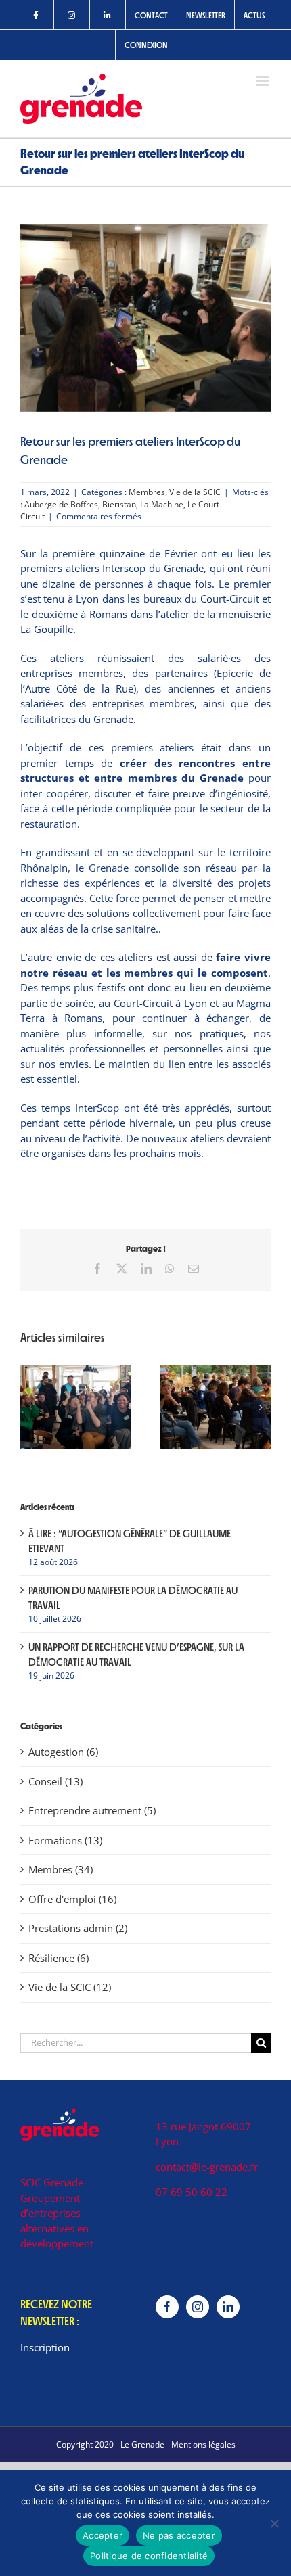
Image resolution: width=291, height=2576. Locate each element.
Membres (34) (61, 1869)
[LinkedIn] (228, 2307)
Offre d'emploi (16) (72, 1899)
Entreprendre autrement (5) (92, 1810)
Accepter (103, 2535)
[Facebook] (167, 2307)
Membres (147, 492)
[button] (30, 1407)
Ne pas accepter (179, 2535)
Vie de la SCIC (195, 492)
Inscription (45, 2347)
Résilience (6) (59, 1958)
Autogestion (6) (63, 1752)
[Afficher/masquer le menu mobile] (264, 81)
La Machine (162, 504)
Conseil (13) (55, 1781)
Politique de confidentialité (149, 2556)
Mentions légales (203, 2444)
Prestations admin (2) (78, 1928)
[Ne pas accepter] (274, 2523)
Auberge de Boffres (61, 504)
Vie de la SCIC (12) (70, 1987)
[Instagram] (198, 2307)
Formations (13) (65, 1840)
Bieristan (119, 504)
